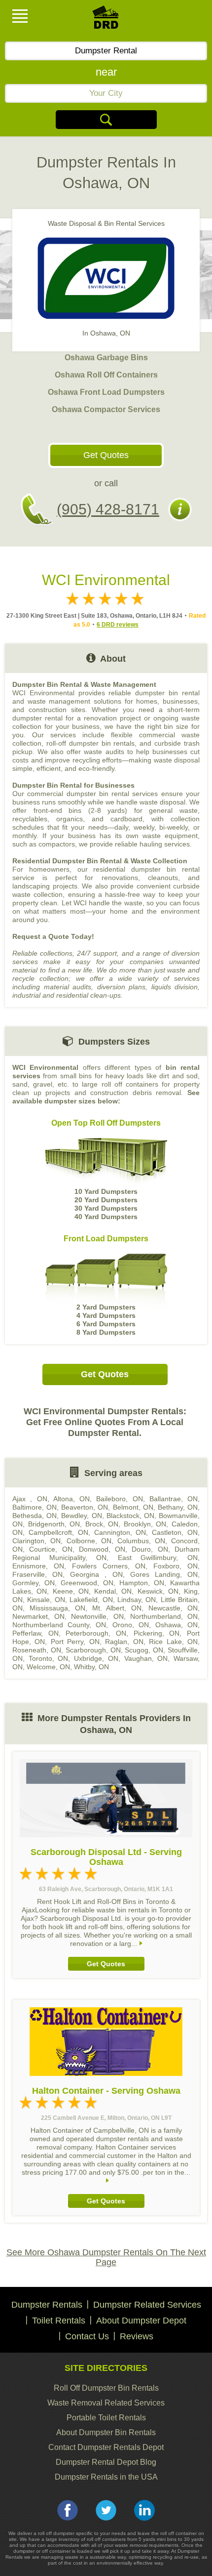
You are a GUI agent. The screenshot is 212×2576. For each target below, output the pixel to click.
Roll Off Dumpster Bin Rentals (106, 2388)
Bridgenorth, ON (54, 1524)
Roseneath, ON (37, 1650)
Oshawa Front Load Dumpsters (106, 392)
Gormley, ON (34, 1583)
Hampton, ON (142, 1583)
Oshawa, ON (177, 1625)
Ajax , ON (30, 1499)
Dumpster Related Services (147, 2305)
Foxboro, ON (176, 1566)
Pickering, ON (157, 1633)
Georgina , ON (96, 1574)
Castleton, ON (175, 1532)
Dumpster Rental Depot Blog (106, 2462)
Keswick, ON (158, 1591)
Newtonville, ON (97, 1616)
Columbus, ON (141, 1541)
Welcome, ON (48, 1667)
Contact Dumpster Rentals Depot (106, 2447)
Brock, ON (102, 1524)
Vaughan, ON (146, 1658)
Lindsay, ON (137, 1600)
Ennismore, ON (38, 1566)
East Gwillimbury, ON (158, 1558)
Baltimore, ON (35, 1507)
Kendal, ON (113, 1591)
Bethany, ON (178, 1507)
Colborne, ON (89, 1541)
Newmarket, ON (38, 1616)
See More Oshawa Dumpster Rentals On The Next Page (106, 2257)
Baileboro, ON (119, 1499)
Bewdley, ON (81, 1516)
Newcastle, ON (173, 1608)
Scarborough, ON (93, 1650)
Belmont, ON (133, 1507)
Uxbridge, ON (96, 1658)
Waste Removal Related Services (106, 2403)
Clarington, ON (36, 1541)
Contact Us (87, 2336)
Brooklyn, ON (145, 1524)
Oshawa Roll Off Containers (106, 375)
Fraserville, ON (37, 1574)
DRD (106, 20)
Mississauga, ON (57, 1608)
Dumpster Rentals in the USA (106, 2477)
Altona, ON (71, 1499)
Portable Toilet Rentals (106, 2418)
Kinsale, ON (46, 1600)
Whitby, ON (91, 1667)
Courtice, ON (51, 1549)
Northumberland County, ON (59, 1625)
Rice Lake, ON (173, 1642)
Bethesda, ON (35, 1516)
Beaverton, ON (85, 1507)
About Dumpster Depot (141, 2321)
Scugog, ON (144, 1650)
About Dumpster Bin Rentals (106, 2432)
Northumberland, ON (164, 1616)
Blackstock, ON (130, 1516)
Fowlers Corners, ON (109, 1566)
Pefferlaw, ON (35, 1633)
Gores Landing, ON (164, 1574)
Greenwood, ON (87, 1583)
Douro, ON (150, 1549)
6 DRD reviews (118, 625)
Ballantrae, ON (174, 1499)
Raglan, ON (124, 1642)
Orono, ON (131, 1625)
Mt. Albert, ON (117, 1608)
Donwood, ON (102, 1549)
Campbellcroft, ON (58, 1532)
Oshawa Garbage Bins (106, 358)
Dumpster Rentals (47, 2305)
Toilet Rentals (59, 2321)
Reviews (137, 2336)
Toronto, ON (49, 1658)
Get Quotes (106, 455)
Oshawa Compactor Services (106, 409)
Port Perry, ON (75, 1642)
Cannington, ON (120, 1532)
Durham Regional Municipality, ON (106, 1553)
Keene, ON (71, 1591)
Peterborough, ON (96, 1633)
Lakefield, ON (91, 1600)
